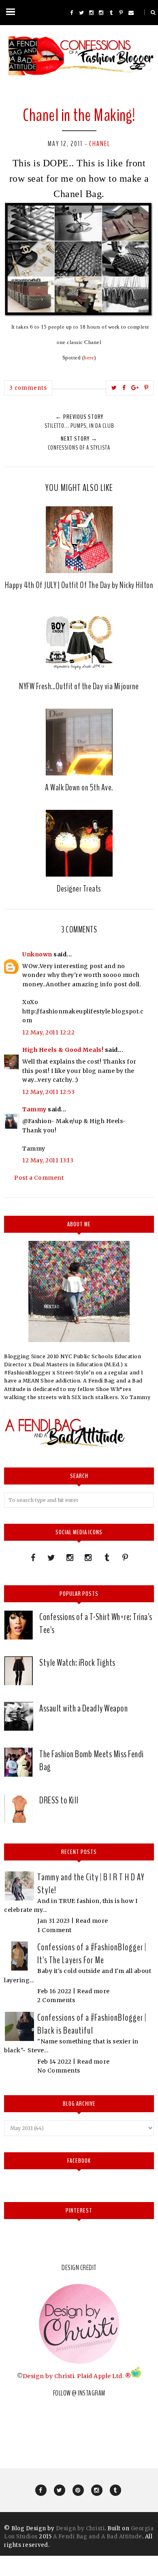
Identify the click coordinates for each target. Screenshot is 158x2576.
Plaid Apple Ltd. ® (104, 2376)
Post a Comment (39, 1178)
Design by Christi (49, 2376)
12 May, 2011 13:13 (48, 1160)
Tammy (34, 1109)
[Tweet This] (114, 388)
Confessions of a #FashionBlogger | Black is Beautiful (92, 2024)
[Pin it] (146, 388)
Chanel (100, 144)
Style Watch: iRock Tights (77, 1663)
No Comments (59, 2071)
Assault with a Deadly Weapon (83, 1708)
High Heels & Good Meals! (63, 1050)
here (89, 358)
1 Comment (54, 1930)
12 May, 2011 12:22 (48, 1032)
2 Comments (56, 2000)
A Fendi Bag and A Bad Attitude (98, 2537)
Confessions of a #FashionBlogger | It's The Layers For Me (92, 1954)
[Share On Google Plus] (135, 388)
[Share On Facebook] (124, 388)
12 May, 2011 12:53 (48, 1092)
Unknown (37, 954)
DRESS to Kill (59, 1800)
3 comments (28, 388)
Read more (92, 1921)
